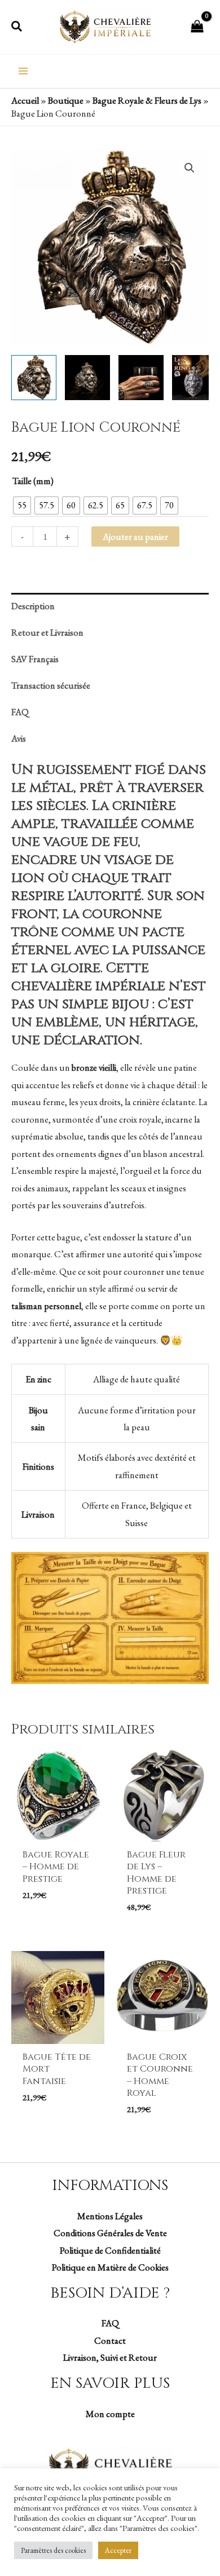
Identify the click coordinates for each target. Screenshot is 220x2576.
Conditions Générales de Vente (110, 2233)
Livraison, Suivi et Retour (110, 2357)
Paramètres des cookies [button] (53, 2550)
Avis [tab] (19, 738)
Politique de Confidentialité (110, 2250)
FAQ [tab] (20, 712)
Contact (110, 2340)
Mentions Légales (110, 2216)
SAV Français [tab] (35, 659)
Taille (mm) (33, 481)
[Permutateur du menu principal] (23, 71)
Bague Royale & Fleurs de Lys (147, 100)
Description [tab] (33, 606)
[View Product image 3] (141, 378)
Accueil (25, 100)
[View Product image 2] (87, 378)
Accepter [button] (118, 2550)
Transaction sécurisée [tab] (51, 685)
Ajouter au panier (135, 537)
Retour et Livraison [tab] (47, 632)
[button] (17, 27)
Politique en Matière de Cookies (110, 2267)
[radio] (22, 506)
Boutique (66, 100)
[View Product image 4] (195, 378)
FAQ (110, 2323)
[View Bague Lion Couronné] (34, 378)
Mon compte (110, 2414)
